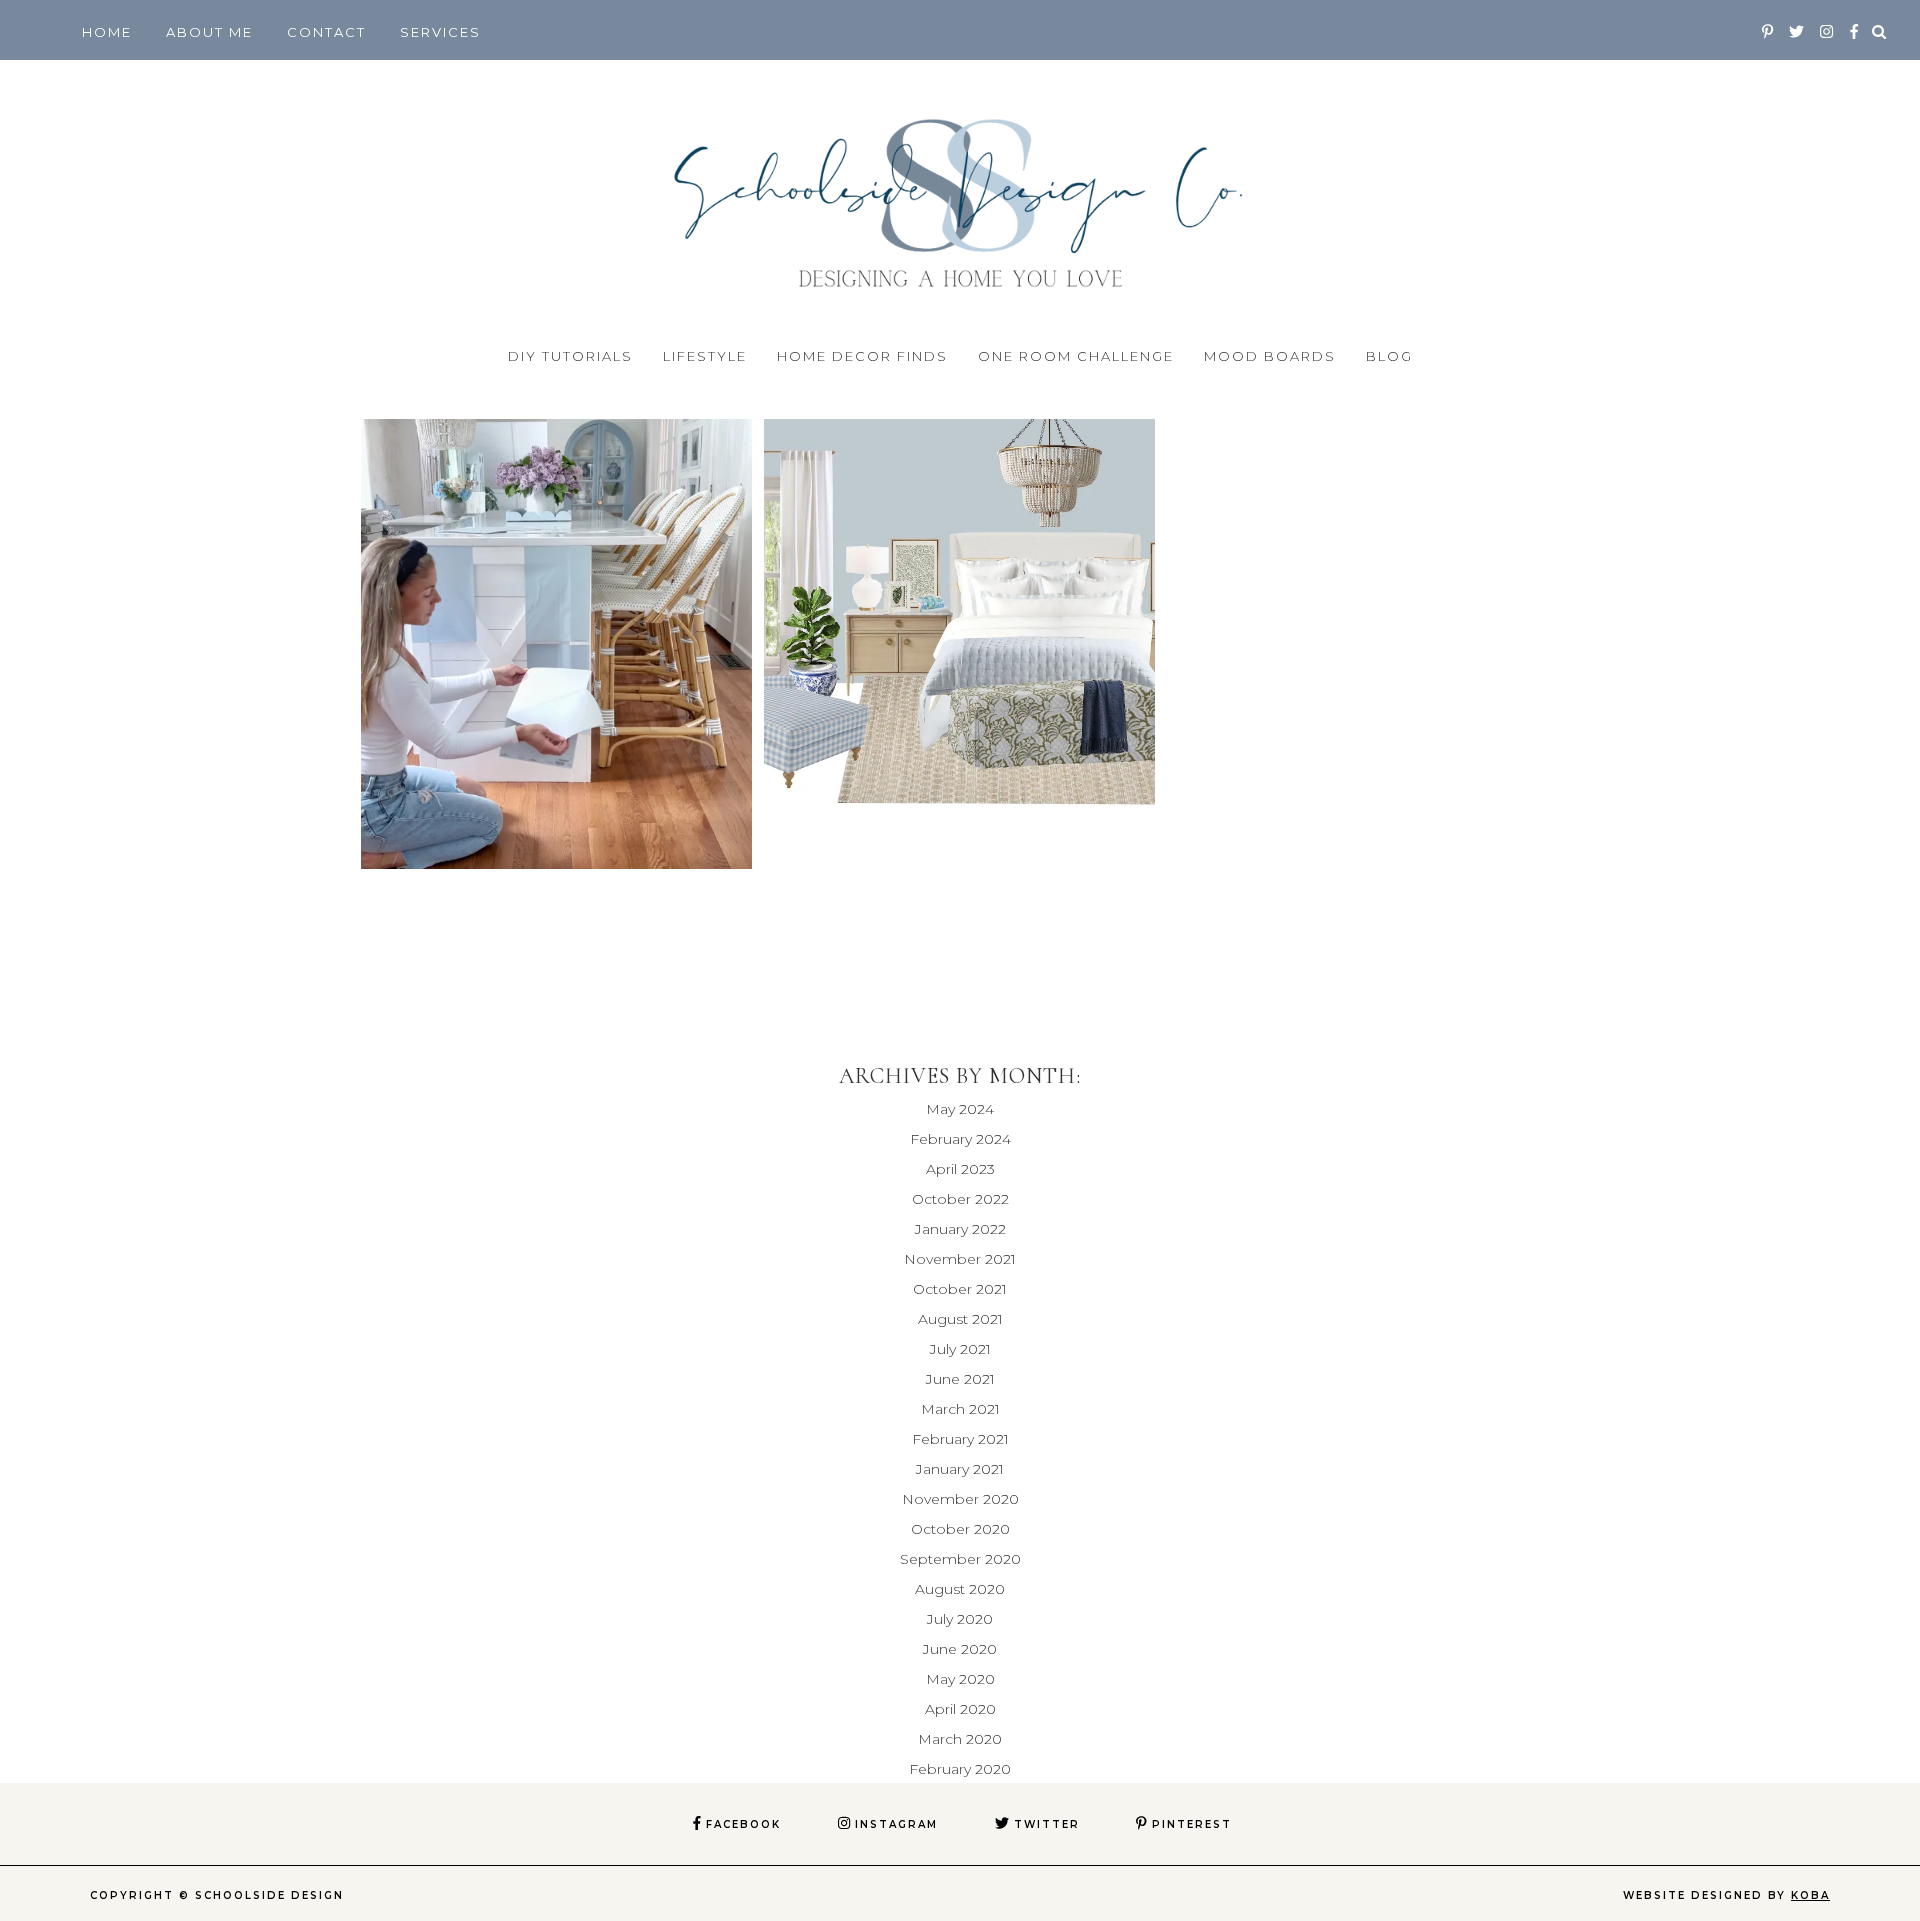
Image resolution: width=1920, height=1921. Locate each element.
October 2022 (960, 1199)
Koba (1810, 1895)
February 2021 (960, 1439)
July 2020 (960, 1619)
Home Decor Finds (862, 356)
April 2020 (960, 1709)
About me (209, 32)
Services (440, 32)
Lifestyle (705, 356)
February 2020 (960, 1769)
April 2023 (960, 1169)
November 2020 (960, 1499)
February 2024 (960, 1139)
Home (107, 32)
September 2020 (960, 1559)
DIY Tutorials (570, 356)
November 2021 (960, 1259)
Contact (326, 32)
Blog (1389, 356)
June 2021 (960, 1379)
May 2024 (960, 1109)
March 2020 (960, 1739)
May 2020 (960, 1679)
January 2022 (960, 1229)
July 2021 (960, 1349)
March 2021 (960, 1409)
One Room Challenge (1076, 356)
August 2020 (960, 1589)
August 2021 (960, 1319)
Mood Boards (1270, 356)
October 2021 (960, 1289)
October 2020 (960, 1529)
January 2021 (960, 1469)
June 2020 (960, 1649)
